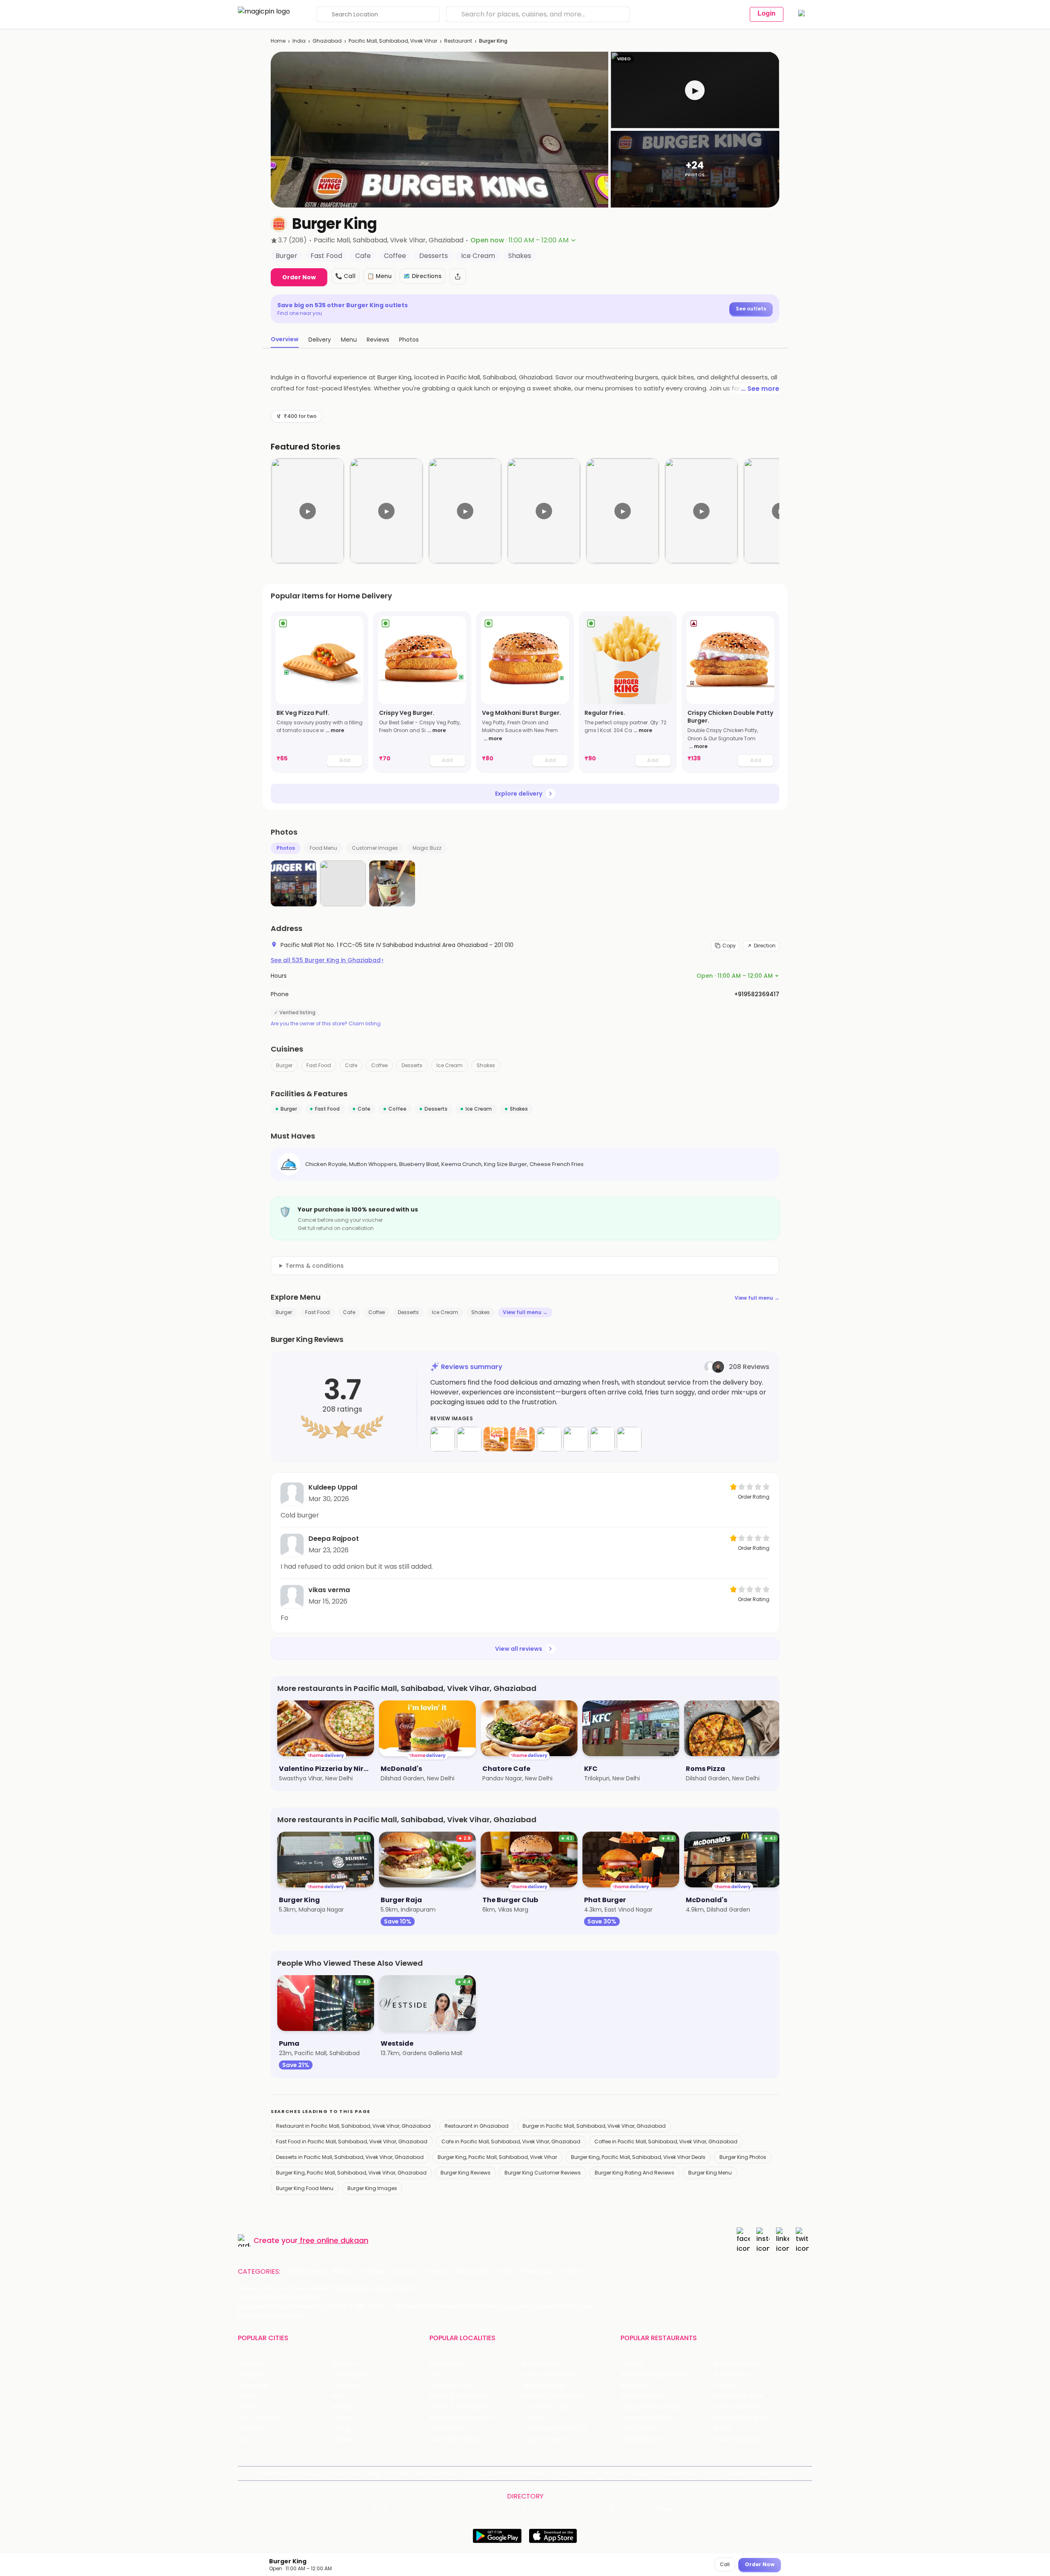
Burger (284, 1065)
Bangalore (252, 2375)
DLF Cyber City (450, 2385)
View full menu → (757, 1298)
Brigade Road (542, 2364)
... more (335, 730)
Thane (341, 2418)
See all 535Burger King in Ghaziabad (327, 960)
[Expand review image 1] (443, 1439)
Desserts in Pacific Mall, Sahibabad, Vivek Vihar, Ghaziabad (350, 2157)
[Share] (458, 276)
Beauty (344, 2272)
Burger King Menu (710, 2173)
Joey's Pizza (637, 2429)
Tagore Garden (545, 2440)
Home (278, 41)
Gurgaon (344, 2364)
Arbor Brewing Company (655, 2375)
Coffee (379, 1065)
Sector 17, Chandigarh (554, 2396)
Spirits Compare (437, 2473)
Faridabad (346, 2385)
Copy (729, 946)
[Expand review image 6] (576, 1439)
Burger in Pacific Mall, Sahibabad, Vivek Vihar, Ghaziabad (594, 2126)
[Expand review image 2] (469, 1439)
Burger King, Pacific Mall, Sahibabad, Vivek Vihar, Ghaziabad (351, 2173)
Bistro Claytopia (737, 2364)
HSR (435, 2375)
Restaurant (458, 41)
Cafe (351, 1065)
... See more (760, 389)
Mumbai (344, 2407)
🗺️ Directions (422, 276)
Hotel (507, 2272)
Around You (346, 2473)
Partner (587, 2473)
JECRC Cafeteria (738, 2407)
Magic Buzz (427, 848)
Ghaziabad (327, 41)
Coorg (341, 2429)
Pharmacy (539, 2272)
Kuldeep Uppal (333, 1487)
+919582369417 (757, 994)
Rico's (722, 2429)
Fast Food (319, 1065)
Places (562, 2473)
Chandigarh (349, 2375)
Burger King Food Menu (305, 2188)
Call (725, 2564)
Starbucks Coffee (646, 2418)
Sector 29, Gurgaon (551, 2375)
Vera (709, 2473)
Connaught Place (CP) (556, 2429)
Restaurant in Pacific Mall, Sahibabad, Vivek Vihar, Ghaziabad (353, 2126)
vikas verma (329, 1590)
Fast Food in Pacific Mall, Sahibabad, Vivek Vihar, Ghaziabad (352, 2141)
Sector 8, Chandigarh (460, 2396)
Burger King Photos (743, 2157)
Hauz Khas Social (738, 2440)
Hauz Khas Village (454, 2440)
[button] (695, 90)
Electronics (474, 2272)
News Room (277, 2473)
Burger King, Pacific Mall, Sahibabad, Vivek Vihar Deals (638, 2157)
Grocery (406, 2272)
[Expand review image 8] (629, 1439)
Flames (725, 2385)
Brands (613, 2473)
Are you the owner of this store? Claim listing (326, 1024)
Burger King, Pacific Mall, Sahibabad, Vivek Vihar (497, 2157)
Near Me (397, 2473)
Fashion (374, 2272)
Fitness (438, 2272)
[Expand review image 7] (603, 1439)
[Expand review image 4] (523, 1439)
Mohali (247, 2407)
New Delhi (252, 2364)
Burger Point (732, 2375)
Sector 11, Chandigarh (460, 2407)
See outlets (751, 309)
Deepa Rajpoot (334, 1539)
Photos (286, 848)
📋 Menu (379, 276)
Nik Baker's (635, 2385)
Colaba (533, 2418)
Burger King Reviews (466, 2173)
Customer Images (375, 848)
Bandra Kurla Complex (461, 2418)
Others (666, 2509)
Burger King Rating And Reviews (635, 2173)
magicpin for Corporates (662, 2473)
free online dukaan (334, 2240)
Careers (739, 2473)
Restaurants (306, 2272)
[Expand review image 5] (549, 1439)
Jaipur (247, 2396)
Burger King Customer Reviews (543, 2173)
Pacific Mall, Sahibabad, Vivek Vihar (393, 41)
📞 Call (345, 276)
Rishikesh (251, 2429)
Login (767, 13)
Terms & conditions (315, 1266)
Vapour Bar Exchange (651, 2407)
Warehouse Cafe (739, 2396)
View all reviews (519, 1649)
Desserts (412, 1065)
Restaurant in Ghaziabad (477, 2126)
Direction (765, 946)
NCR (338, 2396)
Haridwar (344, 2440)
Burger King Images (372, 2188)
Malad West (446, 2429)
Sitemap (535, 2473)
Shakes (486, 1065)
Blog (373, 2473)
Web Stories (773, 2473)
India (299, 41)
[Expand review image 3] (496, 1439)
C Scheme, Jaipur (548, 2407)
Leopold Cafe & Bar (742, 2418)
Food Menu (323, 848)
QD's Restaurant (644, 2440)
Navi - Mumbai (259, 2418)
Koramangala (449, 2364)
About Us (312, 2473)
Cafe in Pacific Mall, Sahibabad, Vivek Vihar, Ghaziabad (511, 2141)
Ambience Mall (544, 2385)
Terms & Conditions (491, 2473)
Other (572, 2272)
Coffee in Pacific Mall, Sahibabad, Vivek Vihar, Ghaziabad (666, 2141)
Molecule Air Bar (643, 2396)
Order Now (299, 277)
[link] (320, 692)
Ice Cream (450, 1065)
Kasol (245, 2440)
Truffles (632, 2364)
